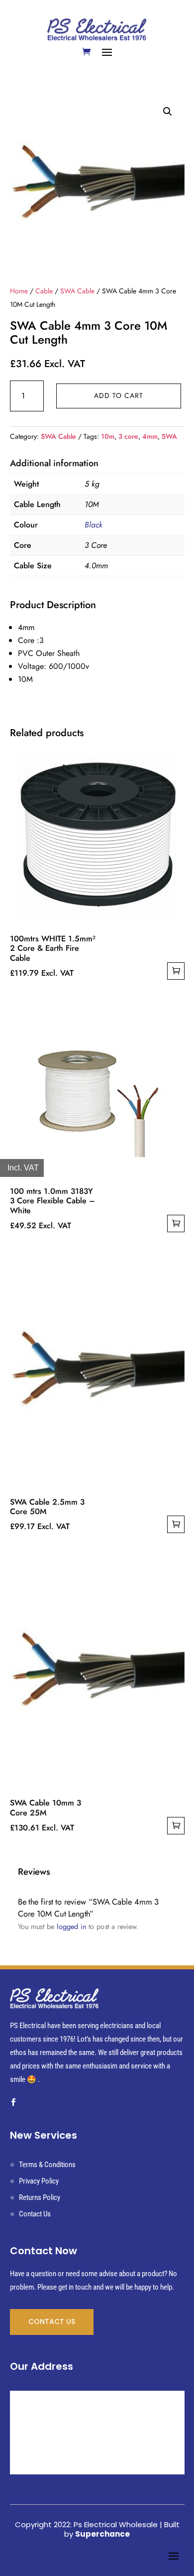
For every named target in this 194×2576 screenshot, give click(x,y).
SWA (169, 436)
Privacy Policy (39, 2181)
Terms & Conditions (47, 2165)
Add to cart (119, 395)
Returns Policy (40, 2197)
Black (94, 525)
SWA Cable (77, 291)
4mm (150, 436)
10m (108, 436)
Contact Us (35, 2214)
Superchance (102, 2534)
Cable (44, 291)
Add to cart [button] (176, 971)
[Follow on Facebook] (13, 2102)
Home (19, 291)
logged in (71, 1926)
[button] (168, 112)
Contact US (52, 2321)
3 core (128, 436)
